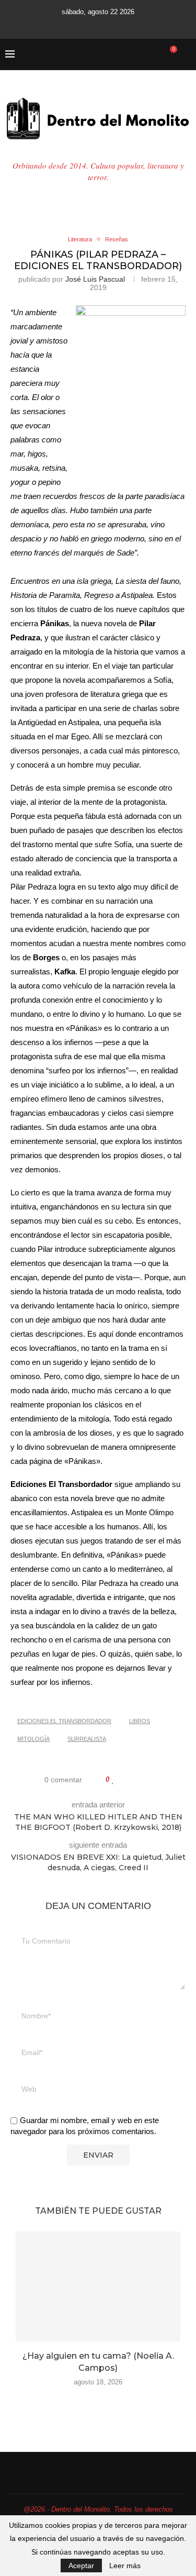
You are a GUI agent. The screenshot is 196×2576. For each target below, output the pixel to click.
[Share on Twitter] (134, 1780)
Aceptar (81, 2566)
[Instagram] (84, 25)
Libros (140, 1721)
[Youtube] (98, 25)
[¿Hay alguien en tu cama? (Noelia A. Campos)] (98, 2286)
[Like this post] (113, 1780)
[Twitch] (126, 25)
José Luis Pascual (95, 279)
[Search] (186, 54)
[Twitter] (70, 25)
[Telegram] (141, 25)
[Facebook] (56, 25)
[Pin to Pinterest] (143, 1780)
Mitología (33, 1739)
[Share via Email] (153, 1780)
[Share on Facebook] (124, 1780)
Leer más (125, 2566)
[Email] (112, 25)
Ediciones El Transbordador (64, 1721)
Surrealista (87, 1739)
